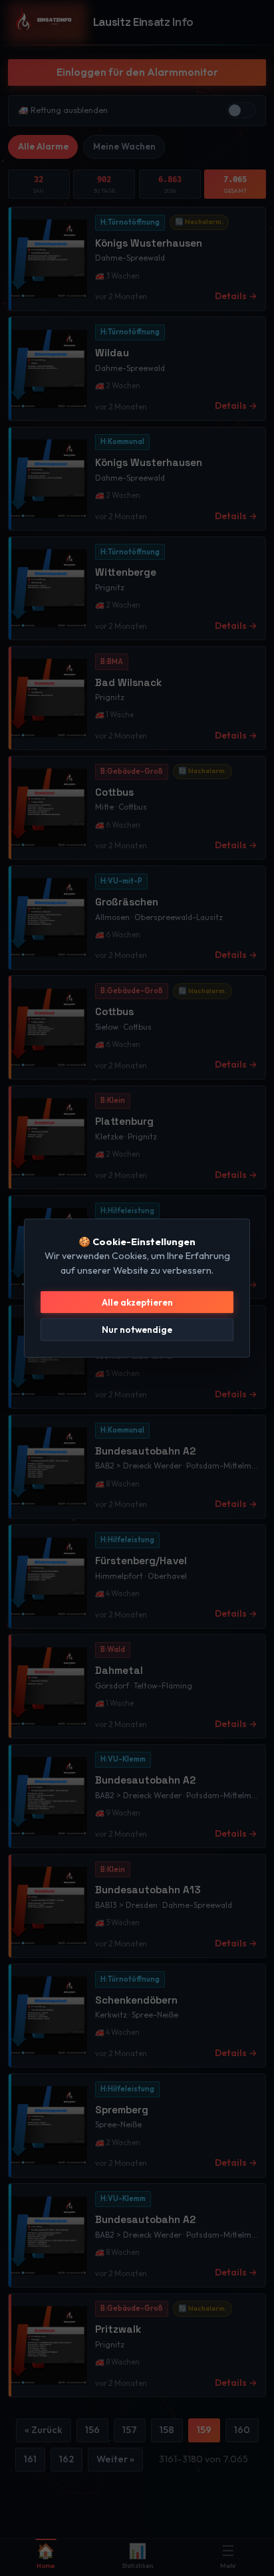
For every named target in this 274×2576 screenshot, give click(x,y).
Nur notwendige (137, 1330)
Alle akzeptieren (137, 1302)
